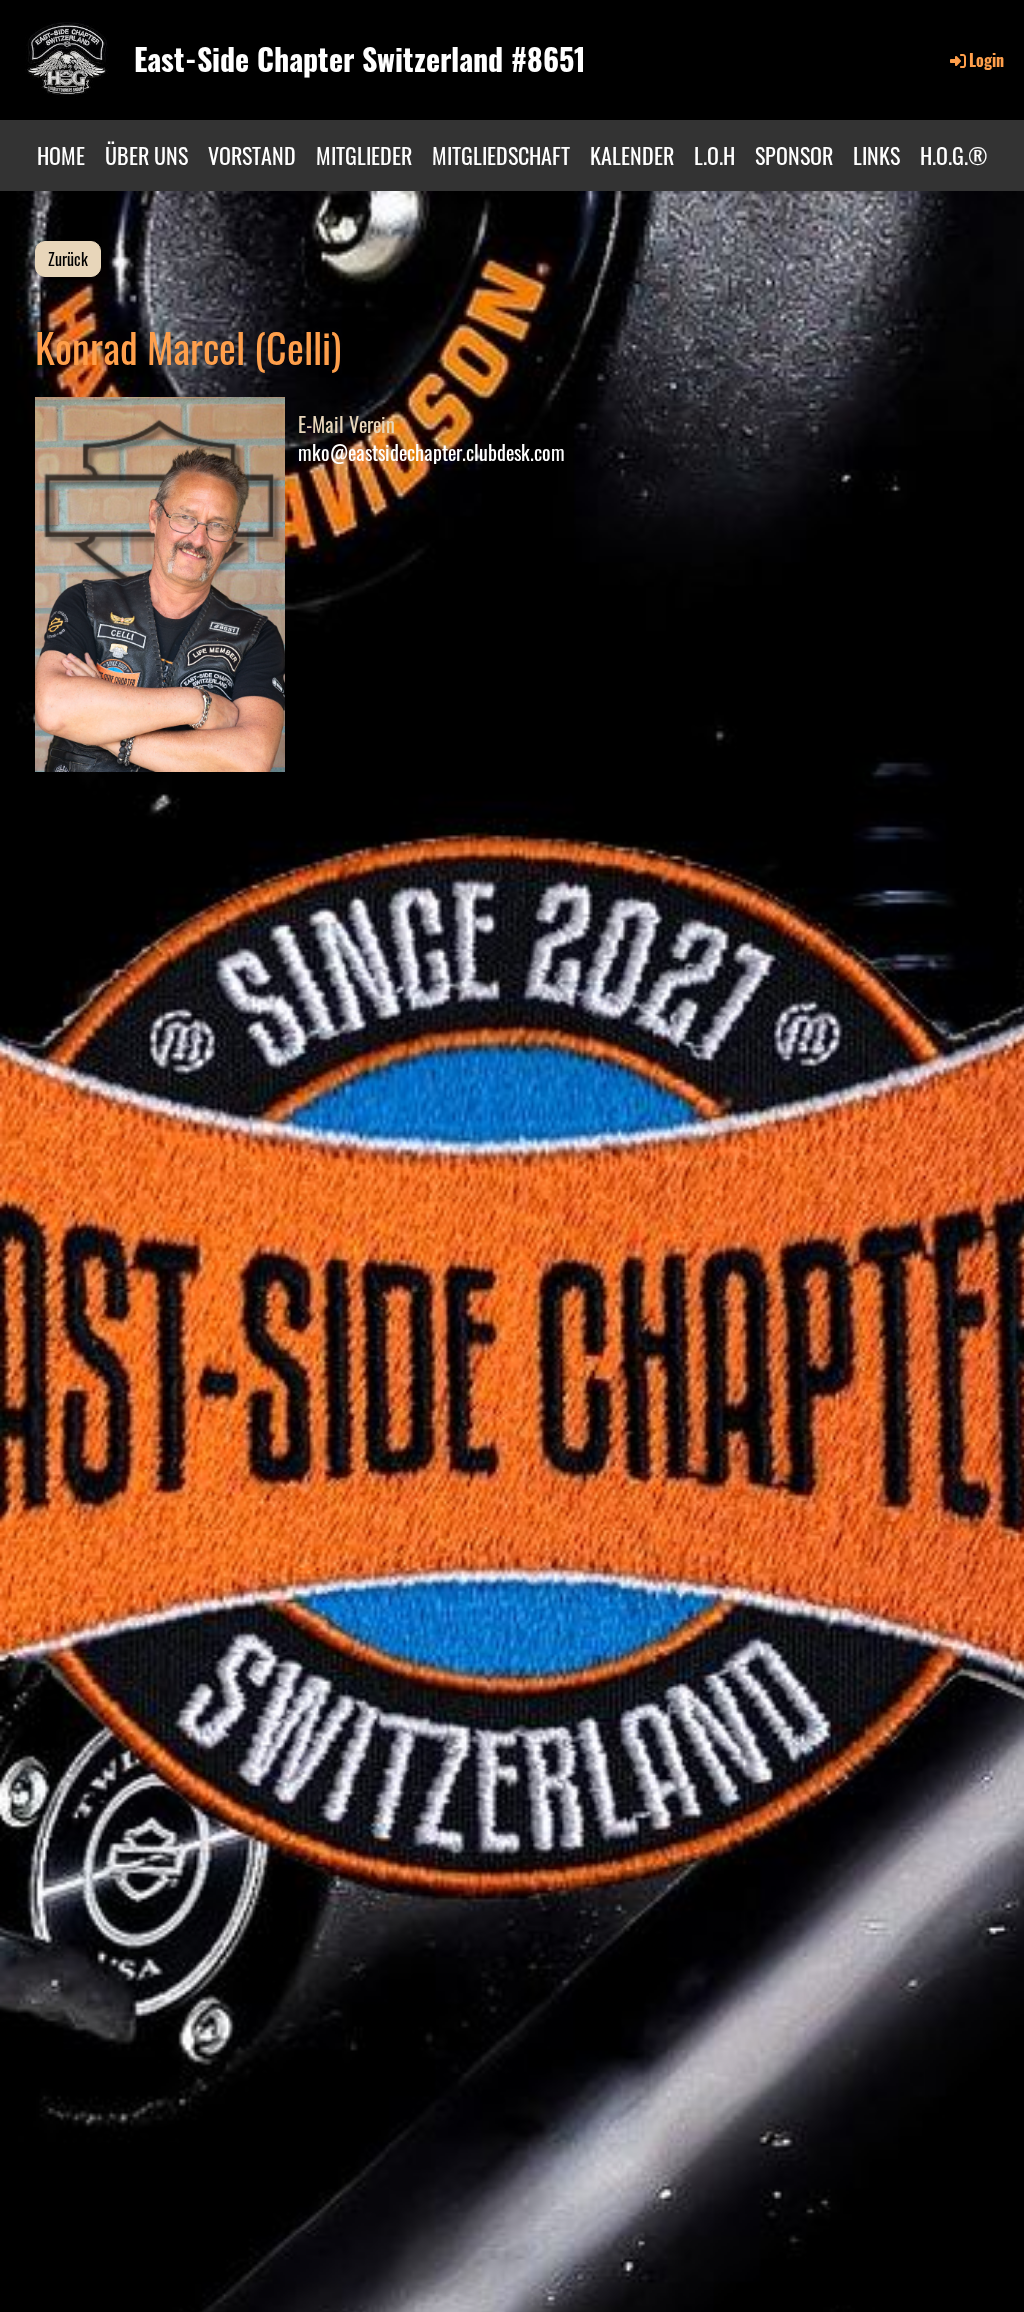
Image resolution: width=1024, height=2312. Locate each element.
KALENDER (632, 155)
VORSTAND (252, 155)
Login (986, 60)
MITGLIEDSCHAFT (501, 155)
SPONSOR (794, 155)
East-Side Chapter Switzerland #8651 (360, 59)
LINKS (876, 155)
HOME (61, 155)
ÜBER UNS (146, 155)
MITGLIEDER (364, 155)
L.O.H (714, 155)
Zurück (68, 259)
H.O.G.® (954, 155)
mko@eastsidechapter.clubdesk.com (431, 452)
